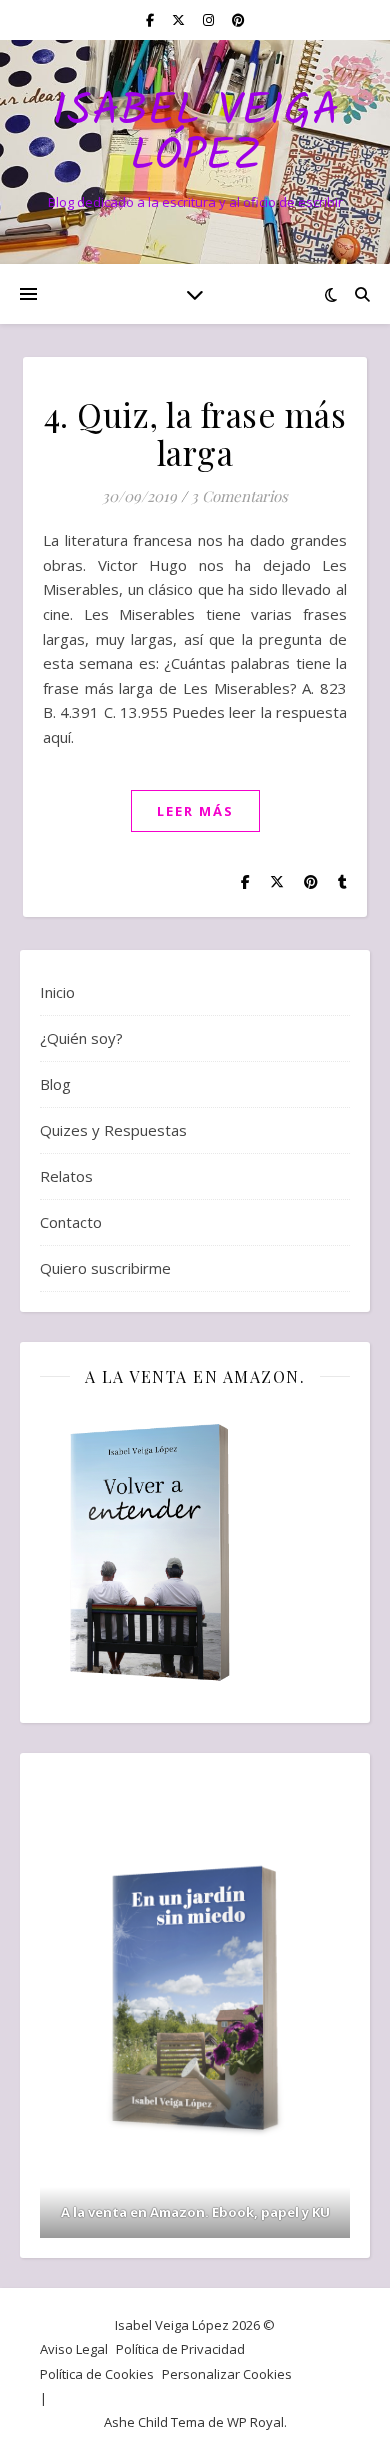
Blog (55, 1084)
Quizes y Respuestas (113, 1130)
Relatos (66, 1176)
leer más (195, 811)
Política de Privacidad (180, 2349)
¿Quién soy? (81, 1038)
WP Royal (255, 2422)
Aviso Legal (74, 2349)
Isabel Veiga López (195, 135)
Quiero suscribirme (105, 1268)
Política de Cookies (97, 2374)
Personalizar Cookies (227, 2374)
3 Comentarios (239, 496)
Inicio (57, 992)
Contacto (71, 1222)
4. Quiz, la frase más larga (195, 433)
